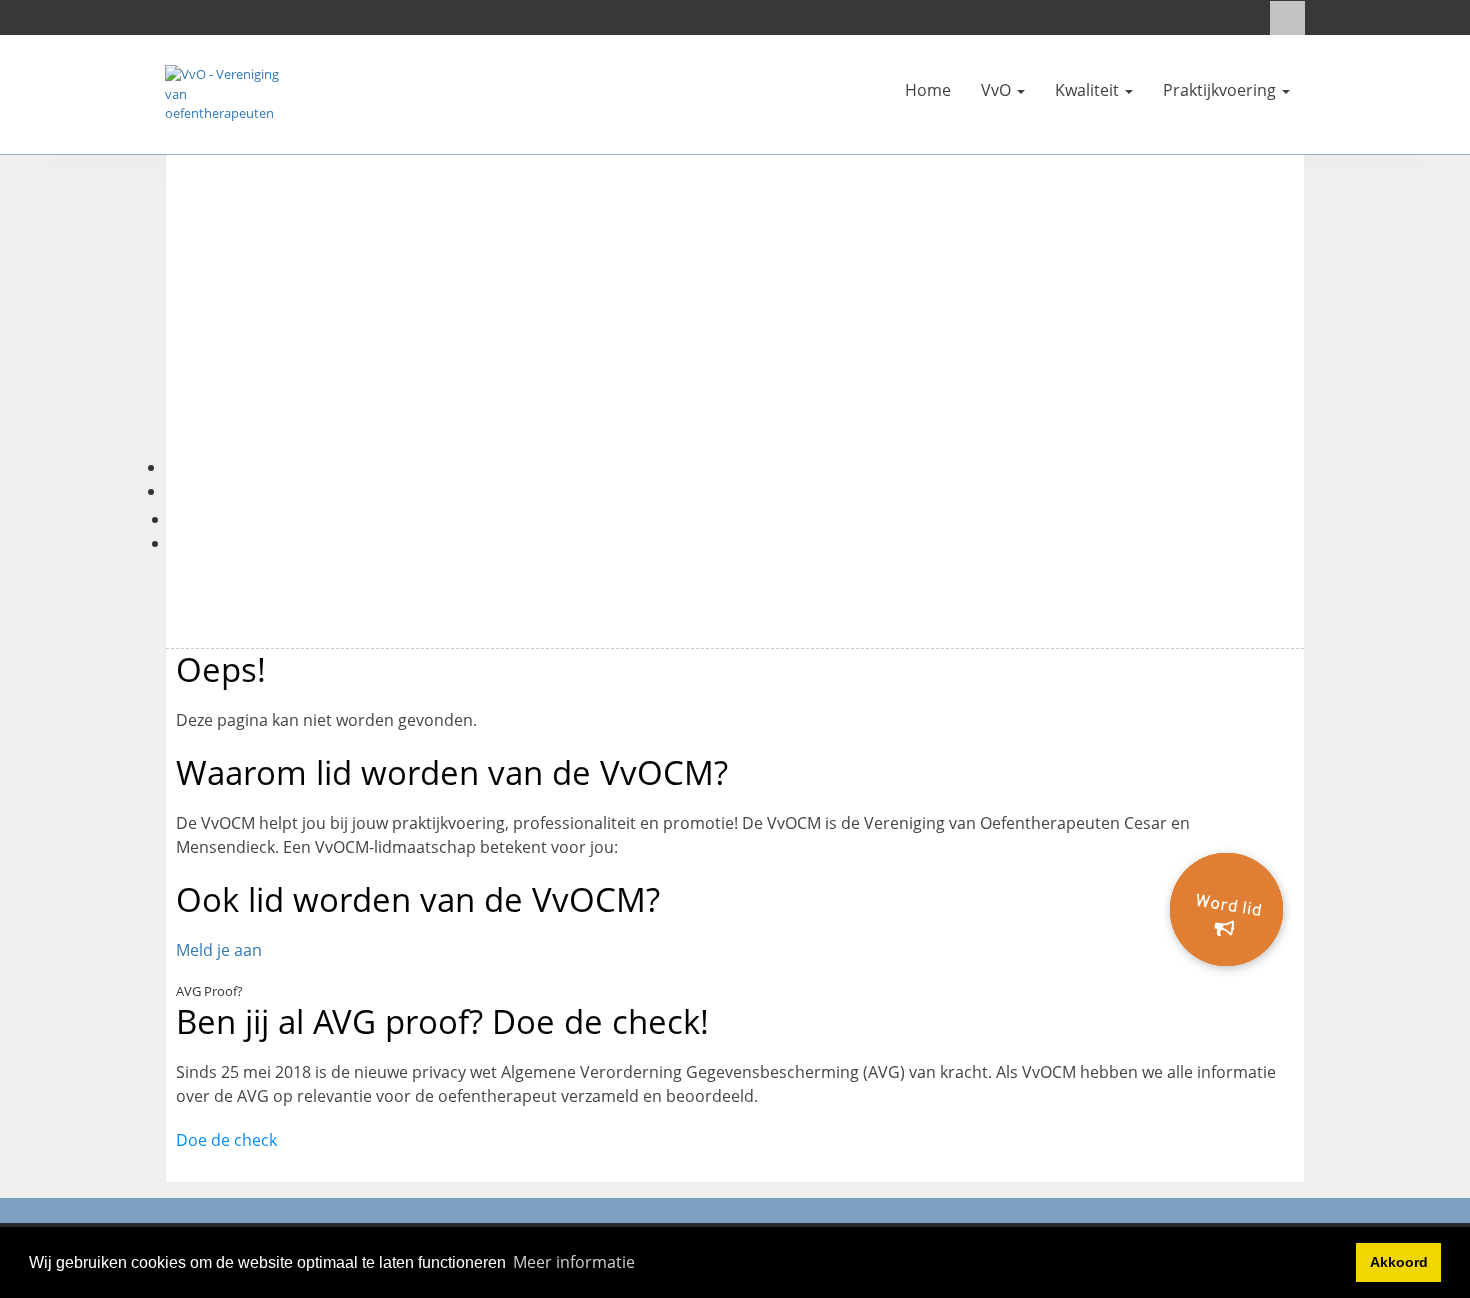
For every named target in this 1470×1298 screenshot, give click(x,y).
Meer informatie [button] (574, 1262)
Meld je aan (219, 950)
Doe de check (226, 1140)
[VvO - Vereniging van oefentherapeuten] (225, 93)
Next (1334, 329)
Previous (136, 329)
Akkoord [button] (1399, 1262)
